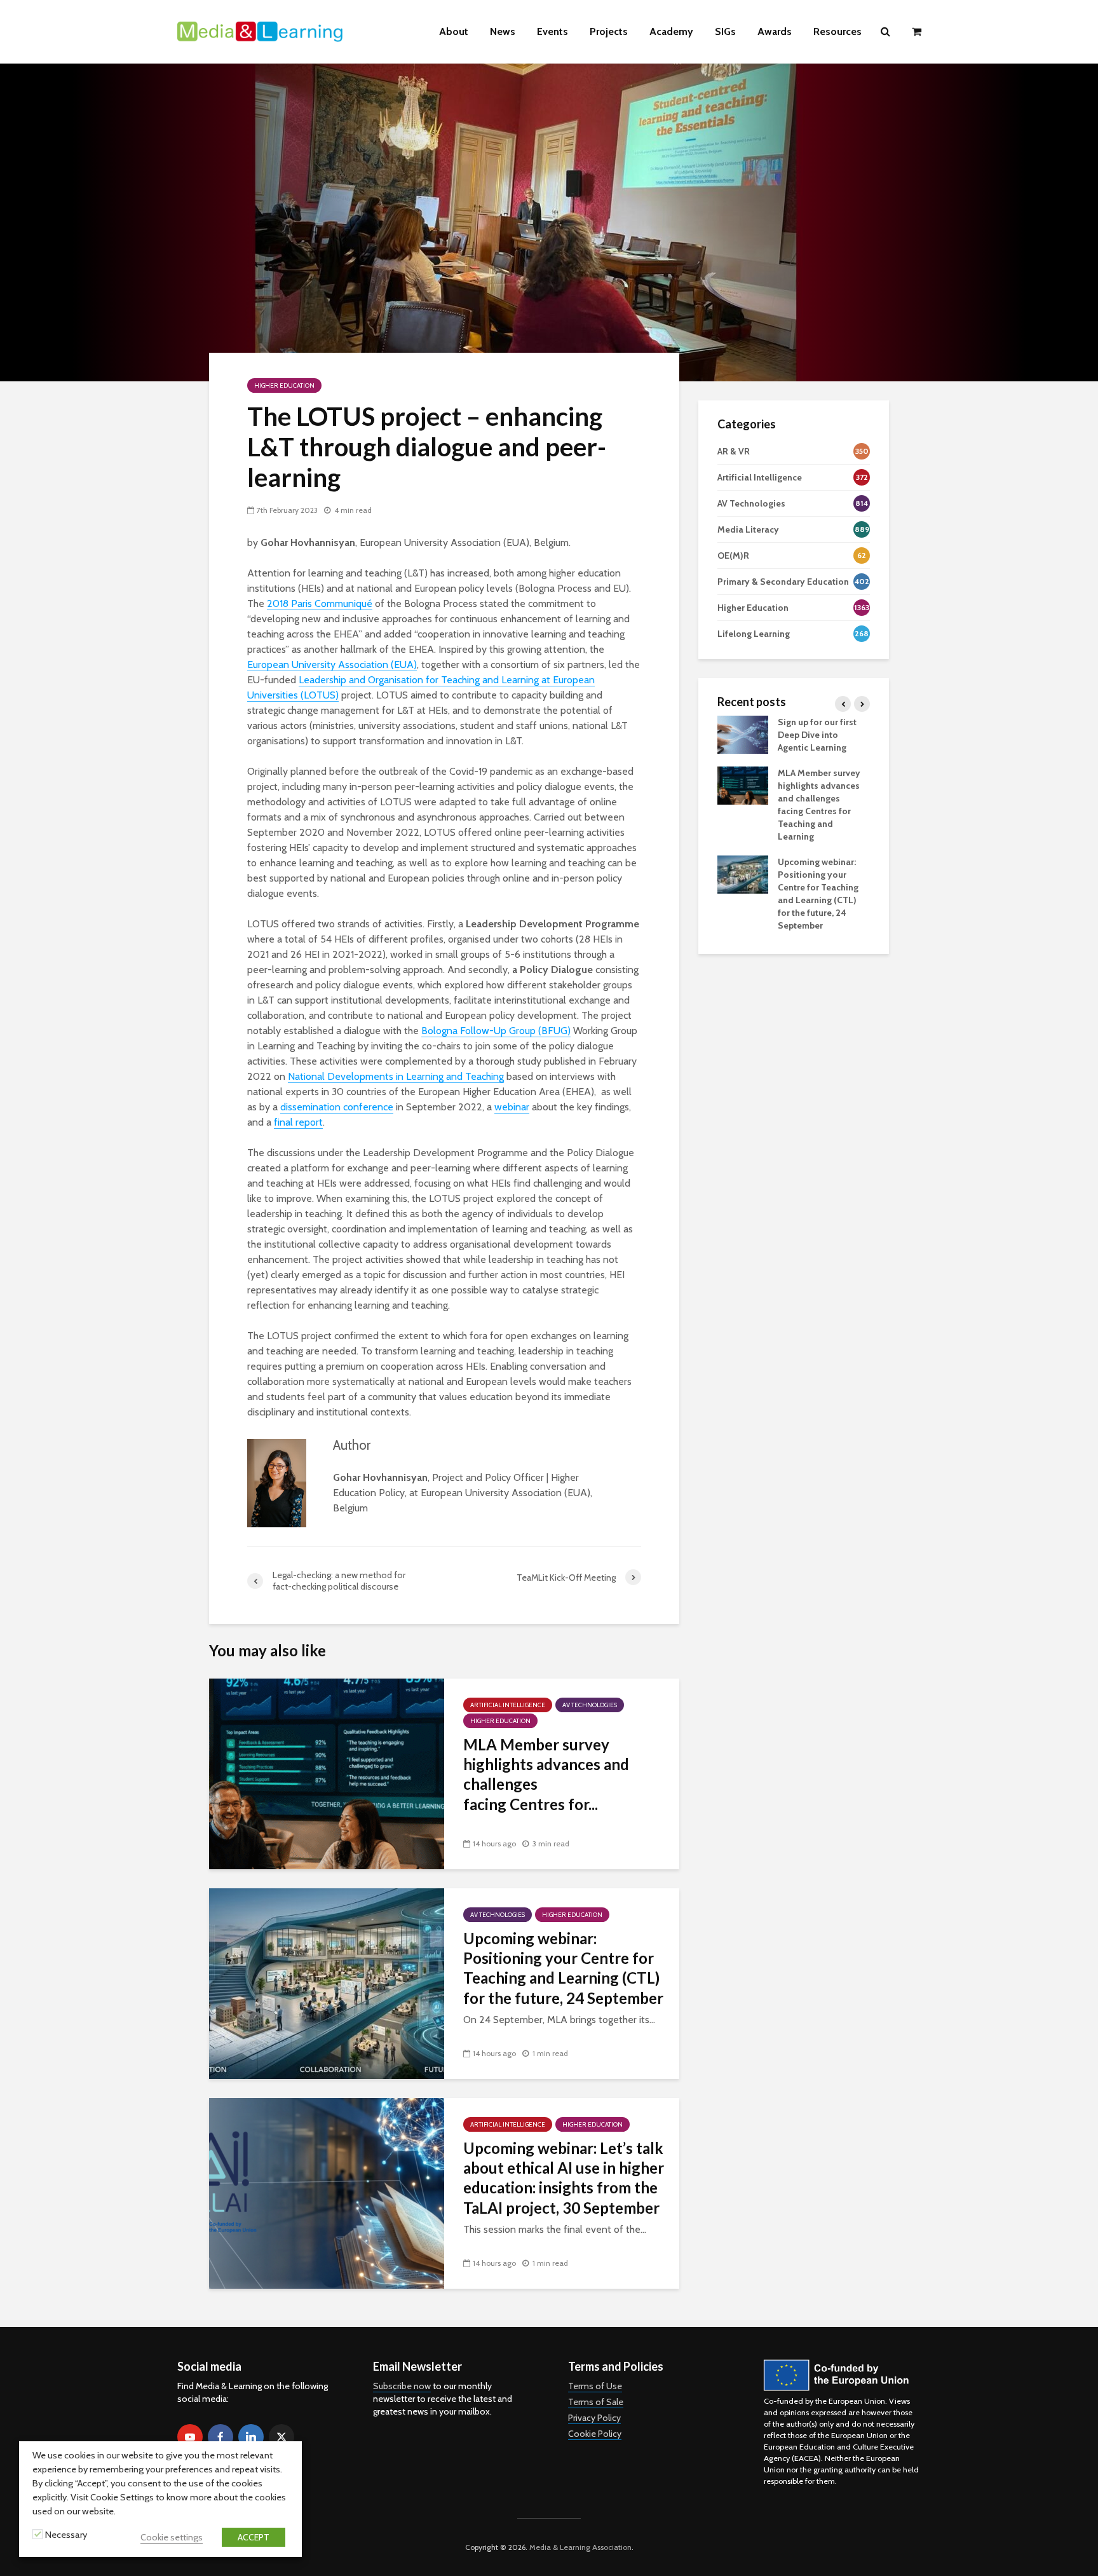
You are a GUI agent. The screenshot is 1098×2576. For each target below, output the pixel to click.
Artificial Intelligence (508, 1705)
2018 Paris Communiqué (320, 603)
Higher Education (284, 385)
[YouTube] (190, 2437)
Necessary (66, 2535)
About (454, 31)
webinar (512, 1107)
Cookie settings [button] (172, 2537)
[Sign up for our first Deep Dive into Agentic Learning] (743, 733)
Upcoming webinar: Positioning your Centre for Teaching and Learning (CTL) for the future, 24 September (563, 1968)
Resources (837, 31)
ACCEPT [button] (254, 2537)
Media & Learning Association (580, 2547)
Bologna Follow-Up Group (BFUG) (496, 1031)
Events (552, 31)
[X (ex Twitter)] (281, 2437)
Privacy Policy (594, 2418)
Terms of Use (595, 2386)
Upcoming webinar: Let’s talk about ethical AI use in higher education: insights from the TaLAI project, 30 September (564, 2178)
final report (298, 1122)
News (503, 31)
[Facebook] (220, 2437)
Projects (609, 31)
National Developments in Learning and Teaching (396, 1076)
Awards (775, 31)
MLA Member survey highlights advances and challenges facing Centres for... (546, 1774)
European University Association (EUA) (332, 664)
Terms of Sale (596, 2402)
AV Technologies (590, 1705)
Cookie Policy (595, 2434)
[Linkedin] (251, 2437)
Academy (671, 31)
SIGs (725, 31)
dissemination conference (337, 1107)
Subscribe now (402, 2386)
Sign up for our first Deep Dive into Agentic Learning (817, 735)
